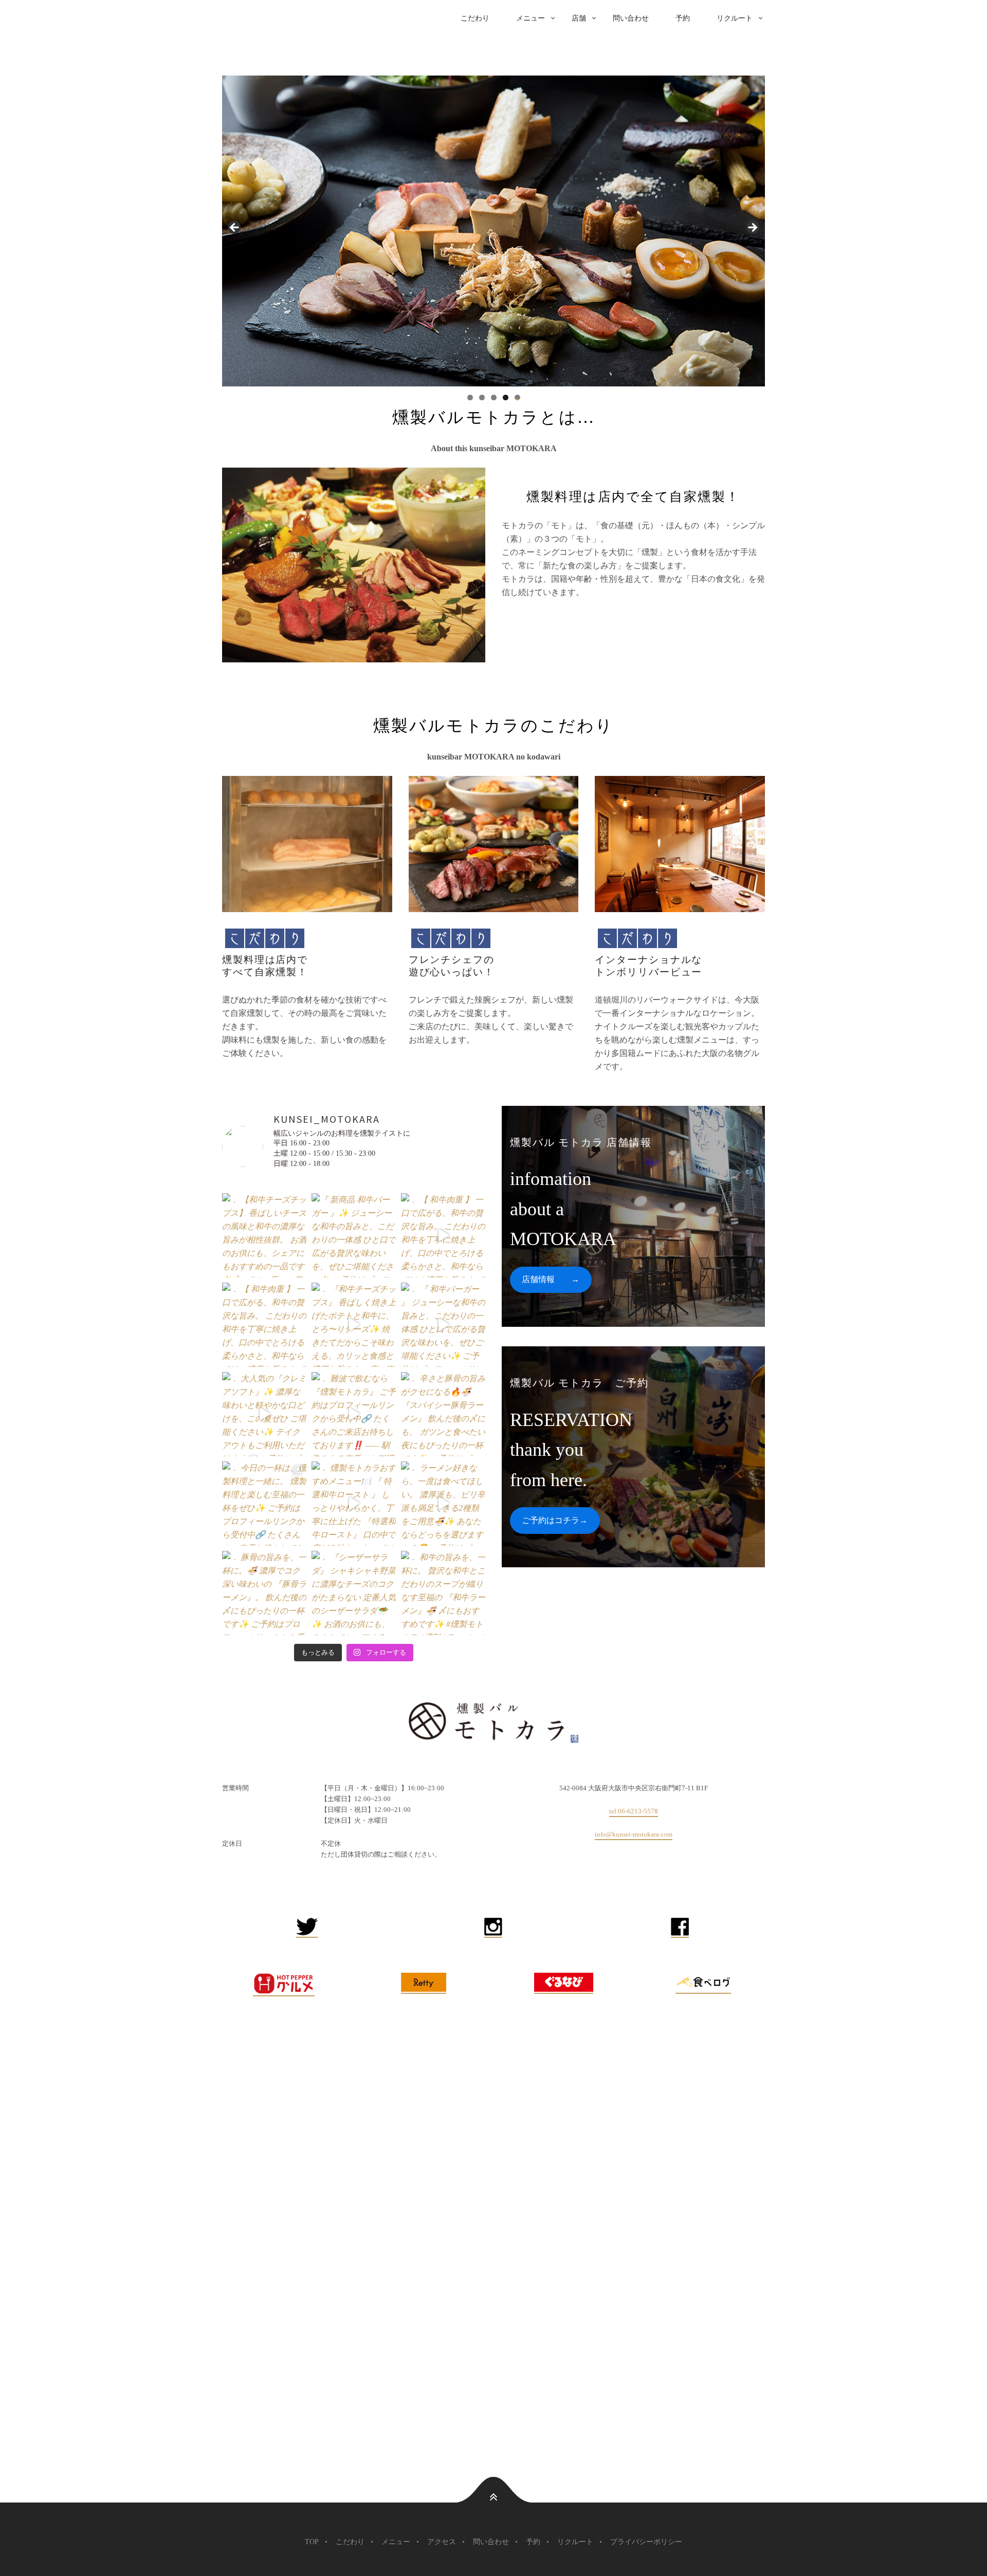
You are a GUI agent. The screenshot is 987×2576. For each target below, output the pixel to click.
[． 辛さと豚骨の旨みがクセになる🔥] (443, 1414)
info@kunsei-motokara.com (634, 1834)
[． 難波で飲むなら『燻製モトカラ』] (354, 1414)
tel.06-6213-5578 (634, 1811)
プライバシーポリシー (646, 2542)
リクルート (735, 18)
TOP (312, 2542)
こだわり (475, 18)
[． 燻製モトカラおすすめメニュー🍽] (354, 1504)
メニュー (531, 18)
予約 (683, 18)
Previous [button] (235, 228)
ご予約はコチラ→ (555, 1520)
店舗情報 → (551, 1279)
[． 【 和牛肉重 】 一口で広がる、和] (443, 1235)
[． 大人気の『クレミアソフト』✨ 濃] (264, 1414)
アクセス (442, 2542)
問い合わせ (631, 18)
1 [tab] (470, 397)
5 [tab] (517, 397)
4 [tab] (506, 397)
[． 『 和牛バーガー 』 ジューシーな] (443, 1325)
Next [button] (752, 228)
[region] (493, 231)
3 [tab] (494, 397)
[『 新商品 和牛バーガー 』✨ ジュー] (354, 1235)
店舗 (579, 18)
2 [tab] (482, 397)
